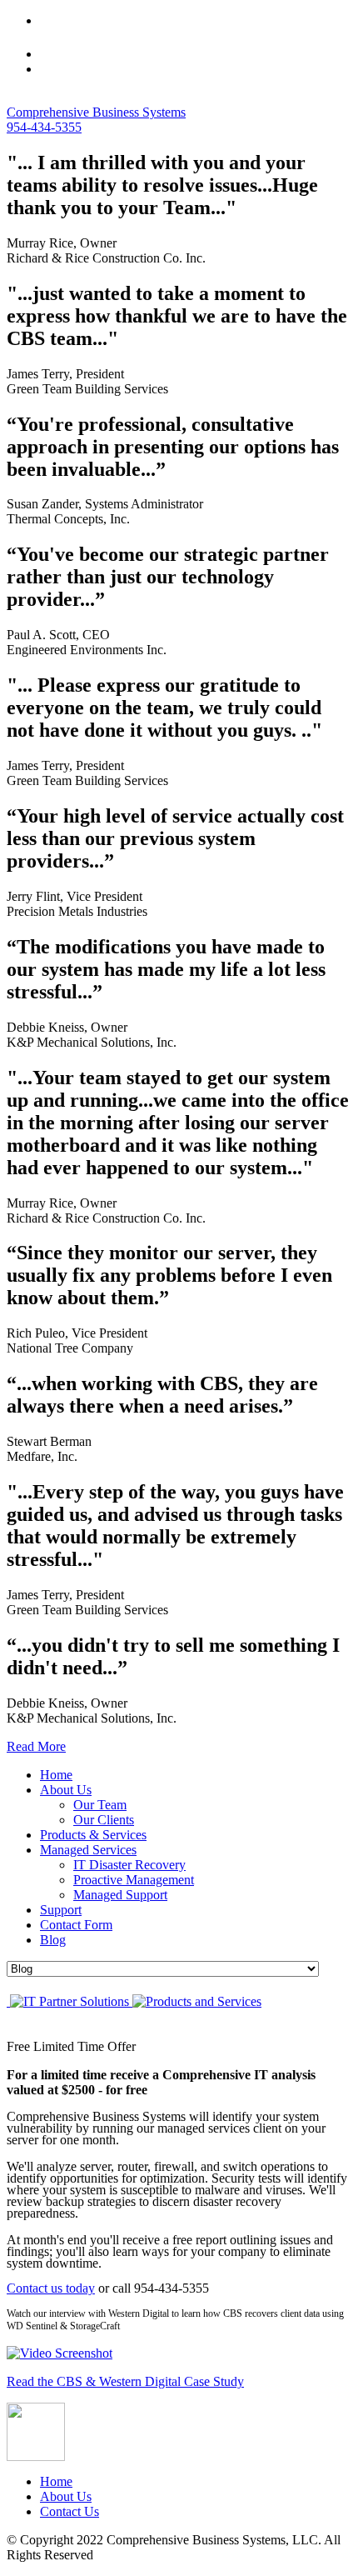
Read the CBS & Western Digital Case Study (125, 2381)
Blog (53, 1940)
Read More (36, 1746)
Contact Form (76, 1925)
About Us (66, 1790)
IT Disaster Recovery (129, 1865)
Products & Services (93, 1835)
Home (56, 1775)
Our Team (100, 1805)
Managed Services (88, 1850)
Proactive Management (134, 1880)
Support (61, 1910)
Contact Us (70, 2511)
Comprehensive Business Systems (96, 112)
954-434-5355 (44, 127)
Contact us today (51, 2288)
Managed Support (120, 1895)
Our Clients (104, 1820)
